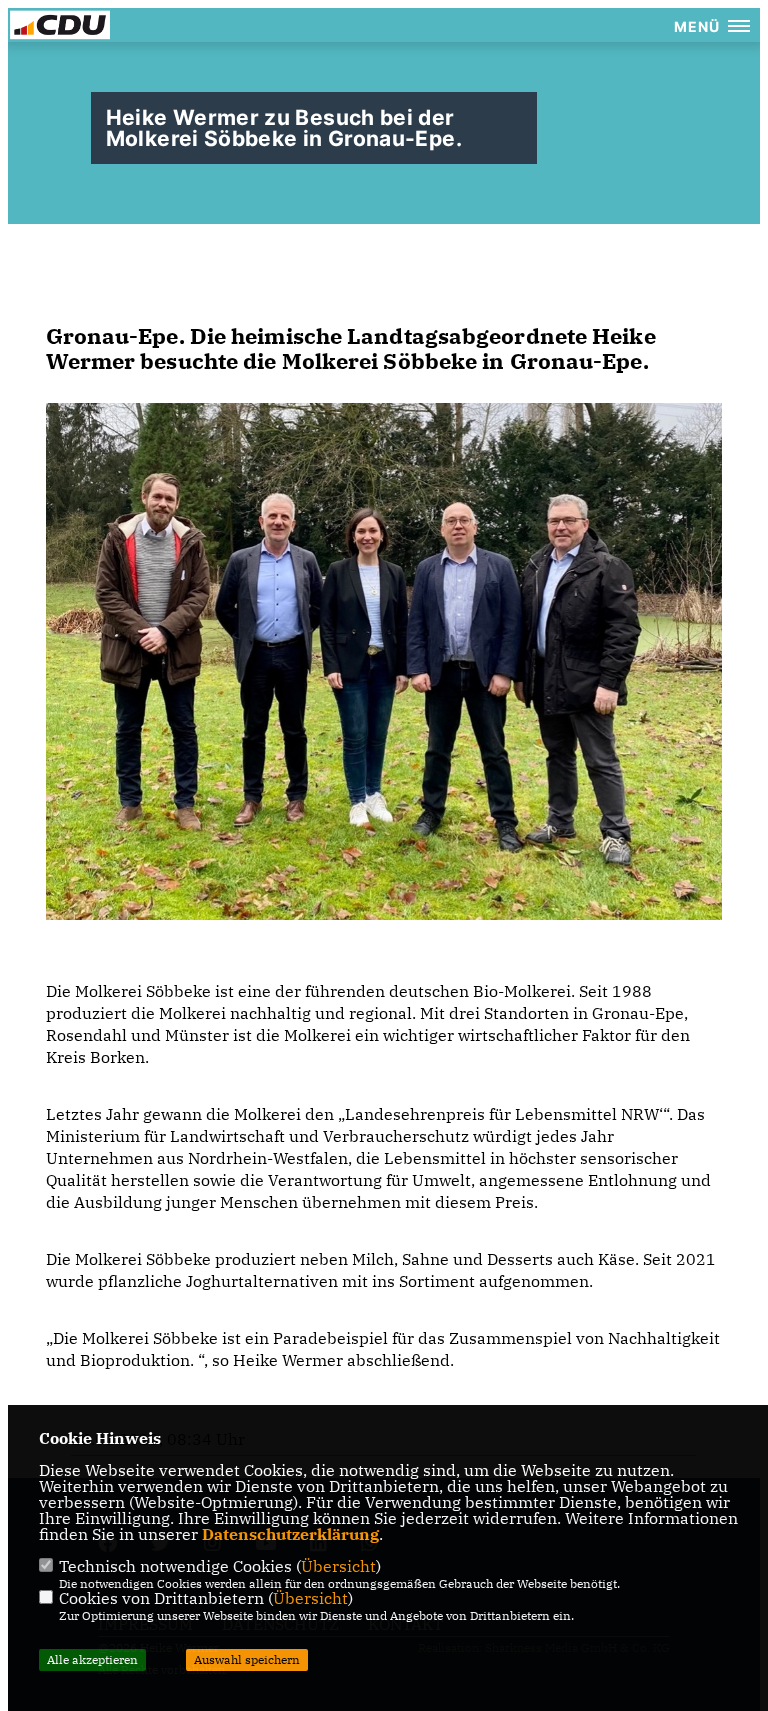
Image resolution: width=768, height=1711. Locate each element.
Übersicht (338, 1566)
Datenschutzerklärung (290, 1534)
